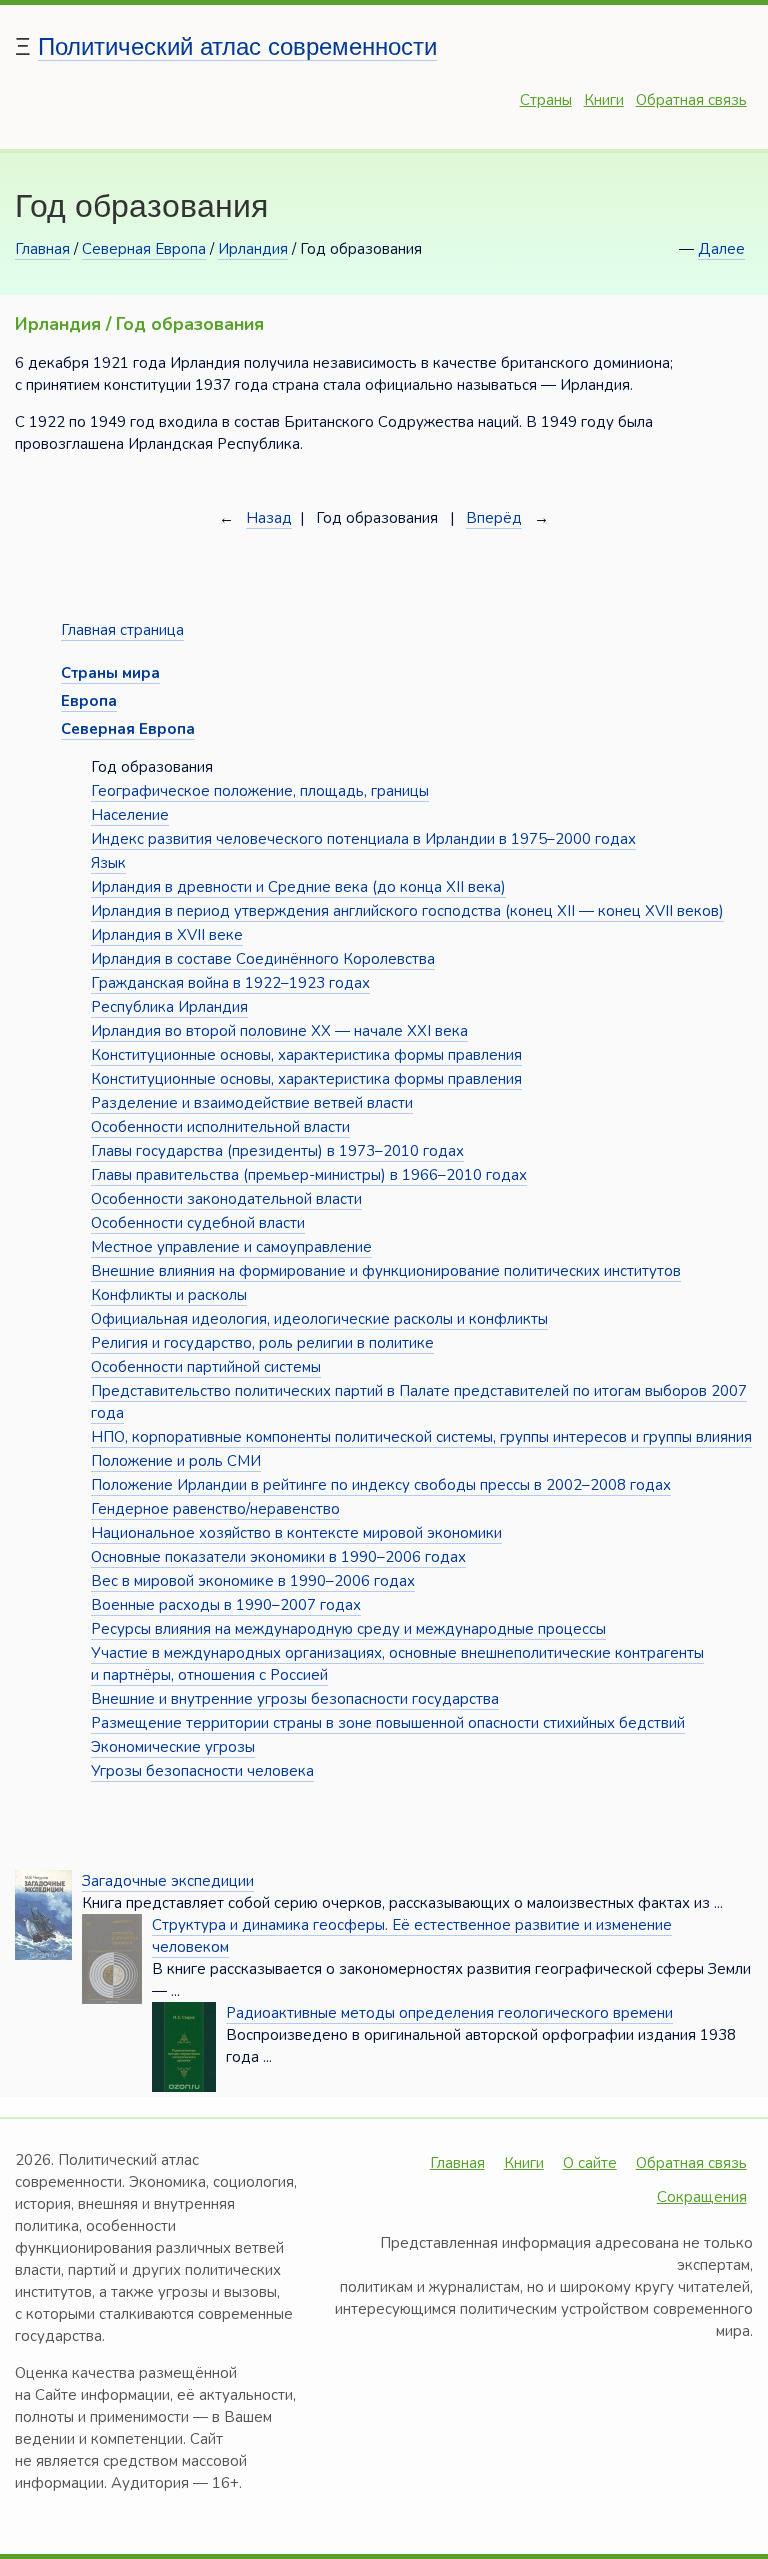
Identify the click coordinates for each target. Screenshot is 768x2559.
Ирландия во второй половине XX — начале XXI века (279, 1031)
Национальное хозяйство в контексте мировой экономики (296, 1533)
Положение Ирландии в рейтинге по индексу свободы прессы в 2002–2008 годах (381, 1485)
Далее (721, 249)
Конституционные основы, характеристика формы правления (306, 1055)
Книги (604, 100)
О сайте (590, 2163)
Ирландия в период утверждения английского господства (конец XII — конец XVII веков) (407, 911)
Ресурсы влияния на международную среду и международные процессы (348, 1629)
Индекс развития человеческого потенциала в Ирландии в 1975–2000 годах (363, 839)
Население (130, 815)
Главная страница (122, 630)
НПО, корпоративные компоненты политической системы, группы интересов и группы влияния (421, 1437)
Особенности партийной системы (206, 1367)
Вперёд (494, 518)
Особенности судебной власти (198, 1223)
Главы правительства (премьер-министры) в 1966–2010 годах (309, 1175)
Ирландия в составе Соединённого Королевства (263, 959)
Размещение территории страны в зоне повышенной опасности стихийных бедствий (388, 1723)
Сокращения (702, 2197)
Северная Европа (144, 249)
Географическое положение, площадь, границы (260, 791)
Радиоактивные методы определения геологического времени (449, 2013)
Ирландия (253, 249)
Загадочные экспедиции (168, 1881)
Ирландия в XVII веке (167, 935)
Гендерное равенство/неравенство (215, 1509)
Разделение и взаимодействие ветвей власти (252, 1103)
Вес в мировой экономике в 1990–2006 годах (253, 1581)
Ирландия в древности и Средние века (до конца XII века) (298, 887)
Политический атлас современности (237, 46)
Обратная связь (691, 100)
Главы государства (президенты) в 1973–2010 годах (277, 1151)
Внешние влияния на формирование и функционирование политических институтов (386, 1271)
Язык (108, 863)
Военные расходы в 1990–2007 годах (226, 1605)
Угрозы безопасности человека (202, 1771)
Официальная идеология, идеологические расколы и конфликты (319, 1319)
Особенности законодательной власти (226, 1199)
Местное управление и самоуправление (231, 1247)
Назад (269, 518)
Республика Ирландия (169, 1007)
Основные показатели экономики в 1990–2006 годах (278, 1557)
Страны (546, 100)
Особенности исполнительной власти (220, 1127)
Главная (42, 249)
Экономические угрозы (173, 1747)
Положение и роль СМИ (176, 1461)
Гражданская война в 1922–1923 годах (230, 983)
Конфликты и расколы (169, 1295)
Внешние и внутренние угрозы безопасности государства (295, 1699)
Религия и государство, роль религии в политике (262, 1343)
